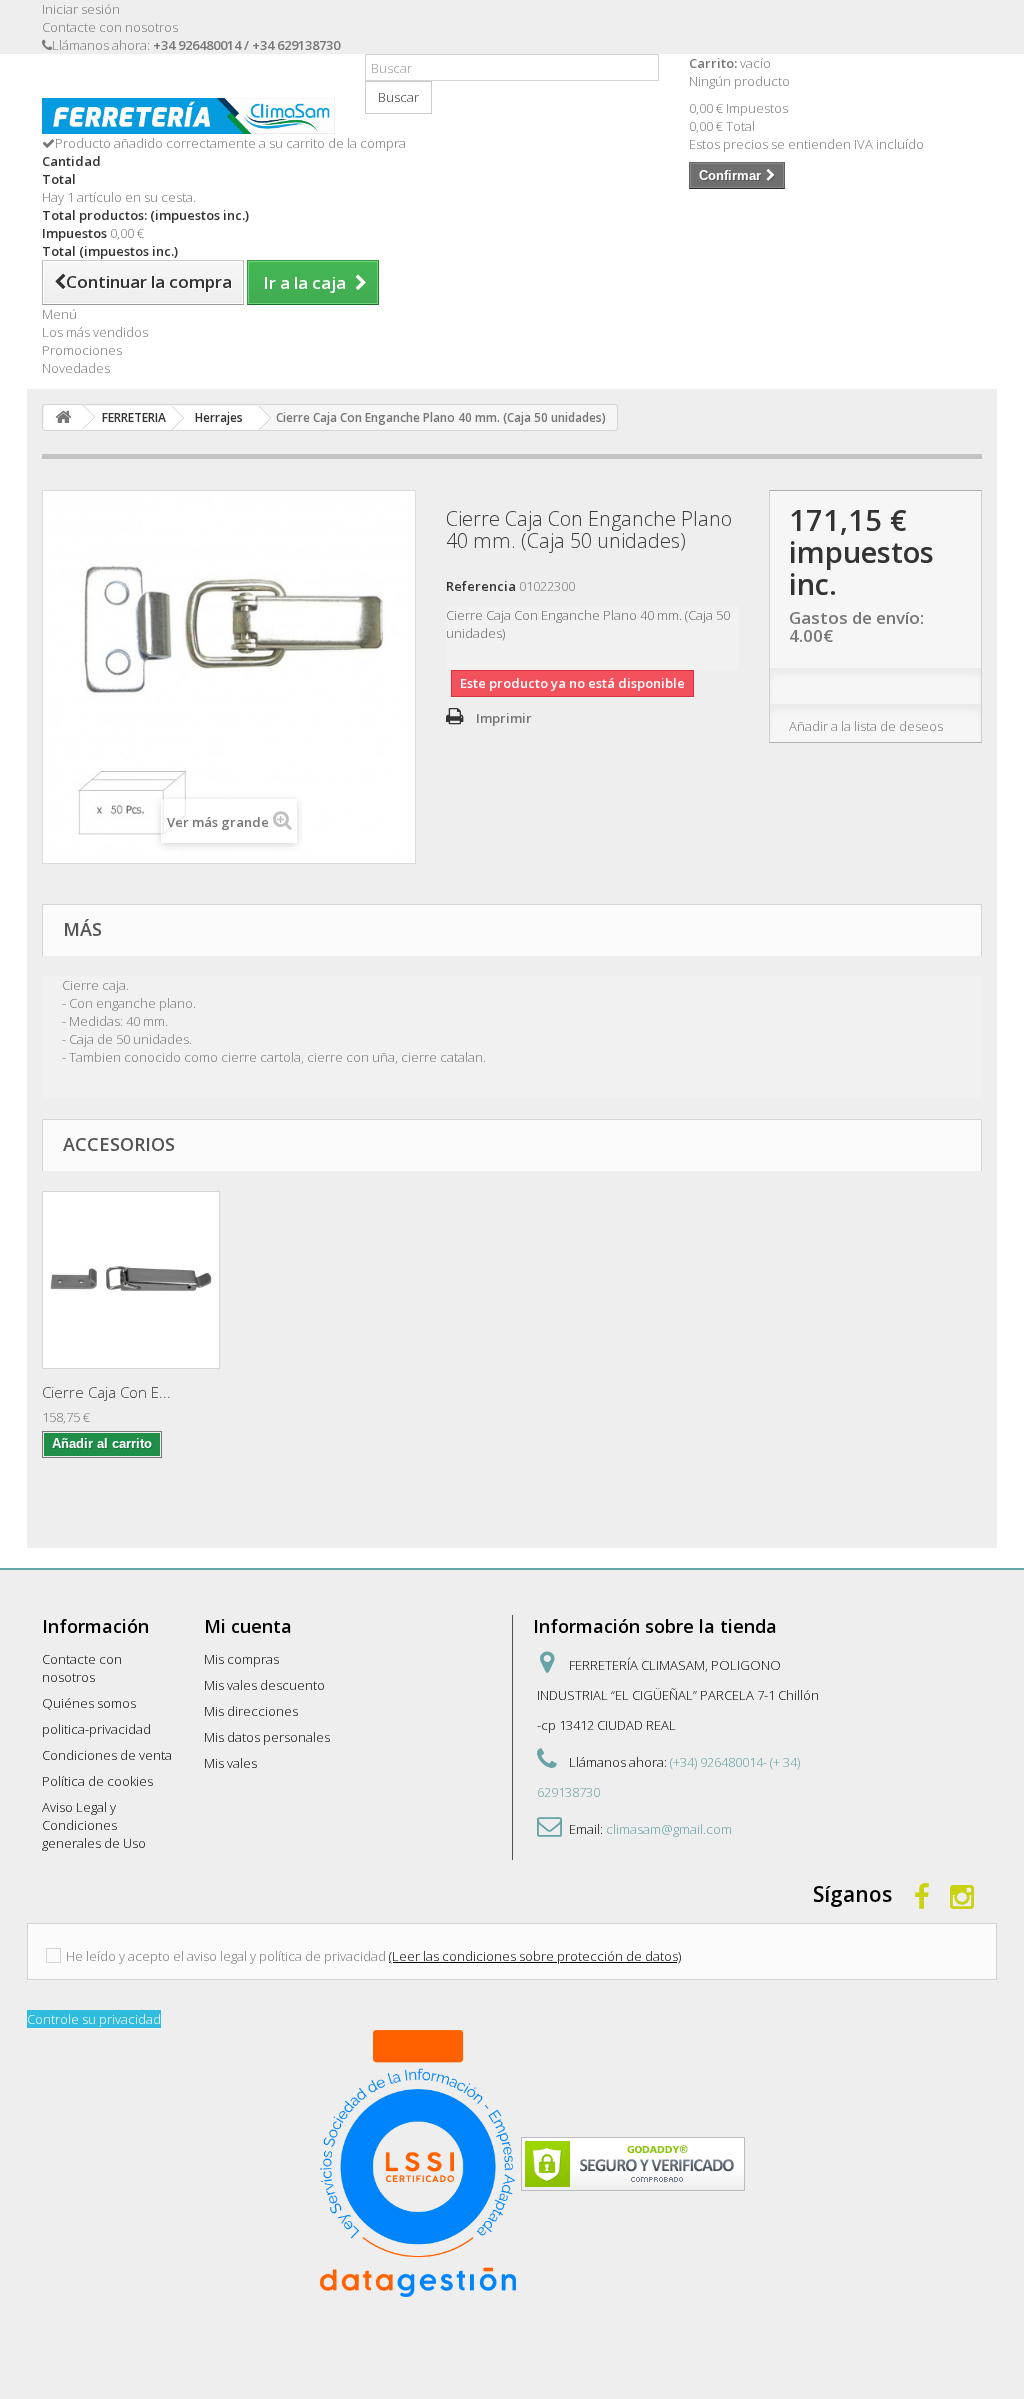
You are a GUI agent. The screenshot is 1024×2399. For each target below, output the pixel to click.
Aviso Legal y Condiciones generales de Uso (94, 1825)
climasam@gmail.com (669, 1829)
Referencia (481, 586)
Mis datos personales (267, 1737)
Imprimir (504, 718)
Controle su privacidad (94, 2019)
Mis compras (241, 1659)
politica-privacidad (96, 1729)
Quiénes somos (89, 1703)
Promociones (82, 350)
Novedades (76, 368)
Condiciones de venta (107, 1755)
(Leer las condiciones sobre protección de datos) (535, 1956)
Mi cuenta (248, 1626)
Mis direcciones (251, 1711)
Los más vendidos (95, 332)
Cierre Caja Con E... (106, 1392)
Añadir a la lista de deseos (866, 726)
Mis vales (230, 1763)
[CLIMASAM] (188, 116)
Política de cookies (97, 1781)
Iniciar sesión (81, 9)
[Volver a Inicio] (63, 417)
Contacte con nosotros (110, 27)
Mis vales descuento (264, 1685)
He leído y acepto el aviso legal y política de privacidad (226, 1956)
